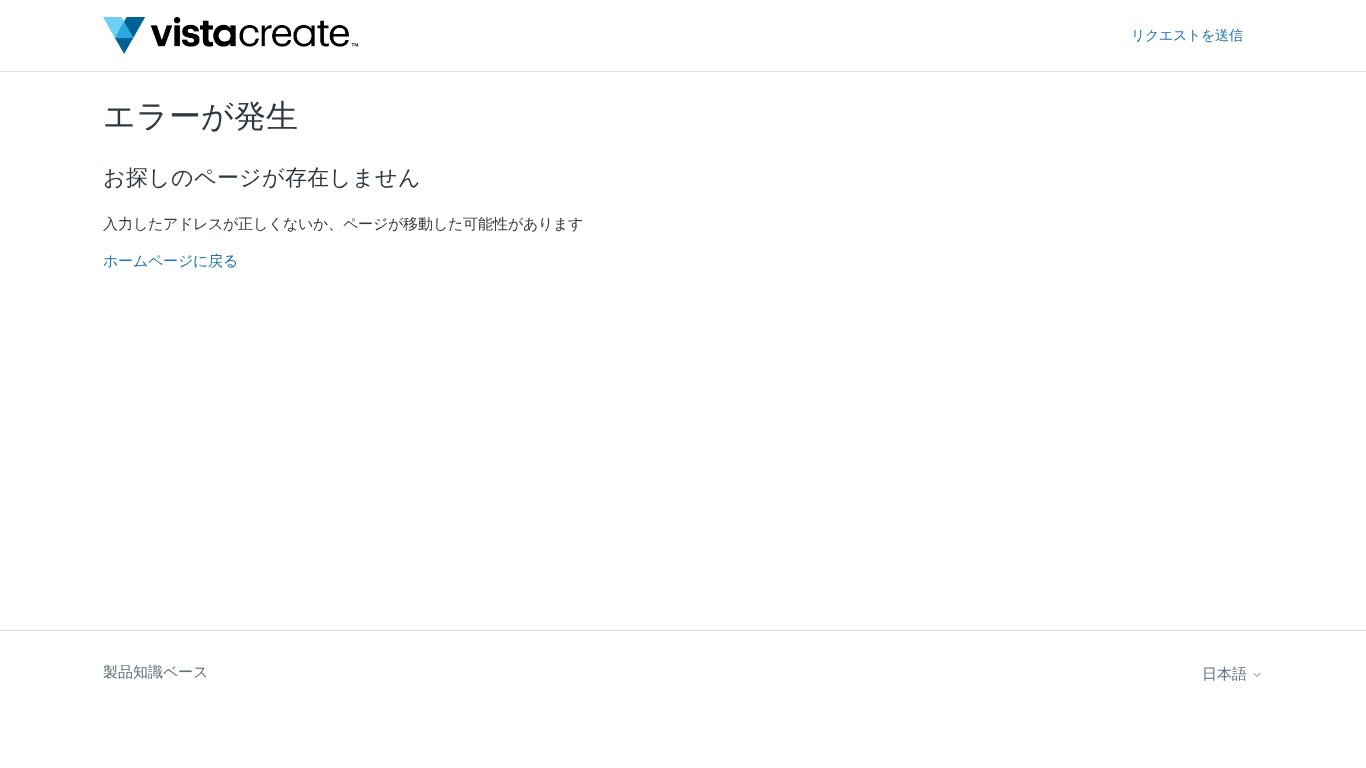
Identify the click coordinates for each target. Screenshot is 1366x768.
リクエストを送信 (1187, 35)
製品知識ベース (155, 671)
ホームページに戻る (170, 260)
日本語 (1226, 673)
